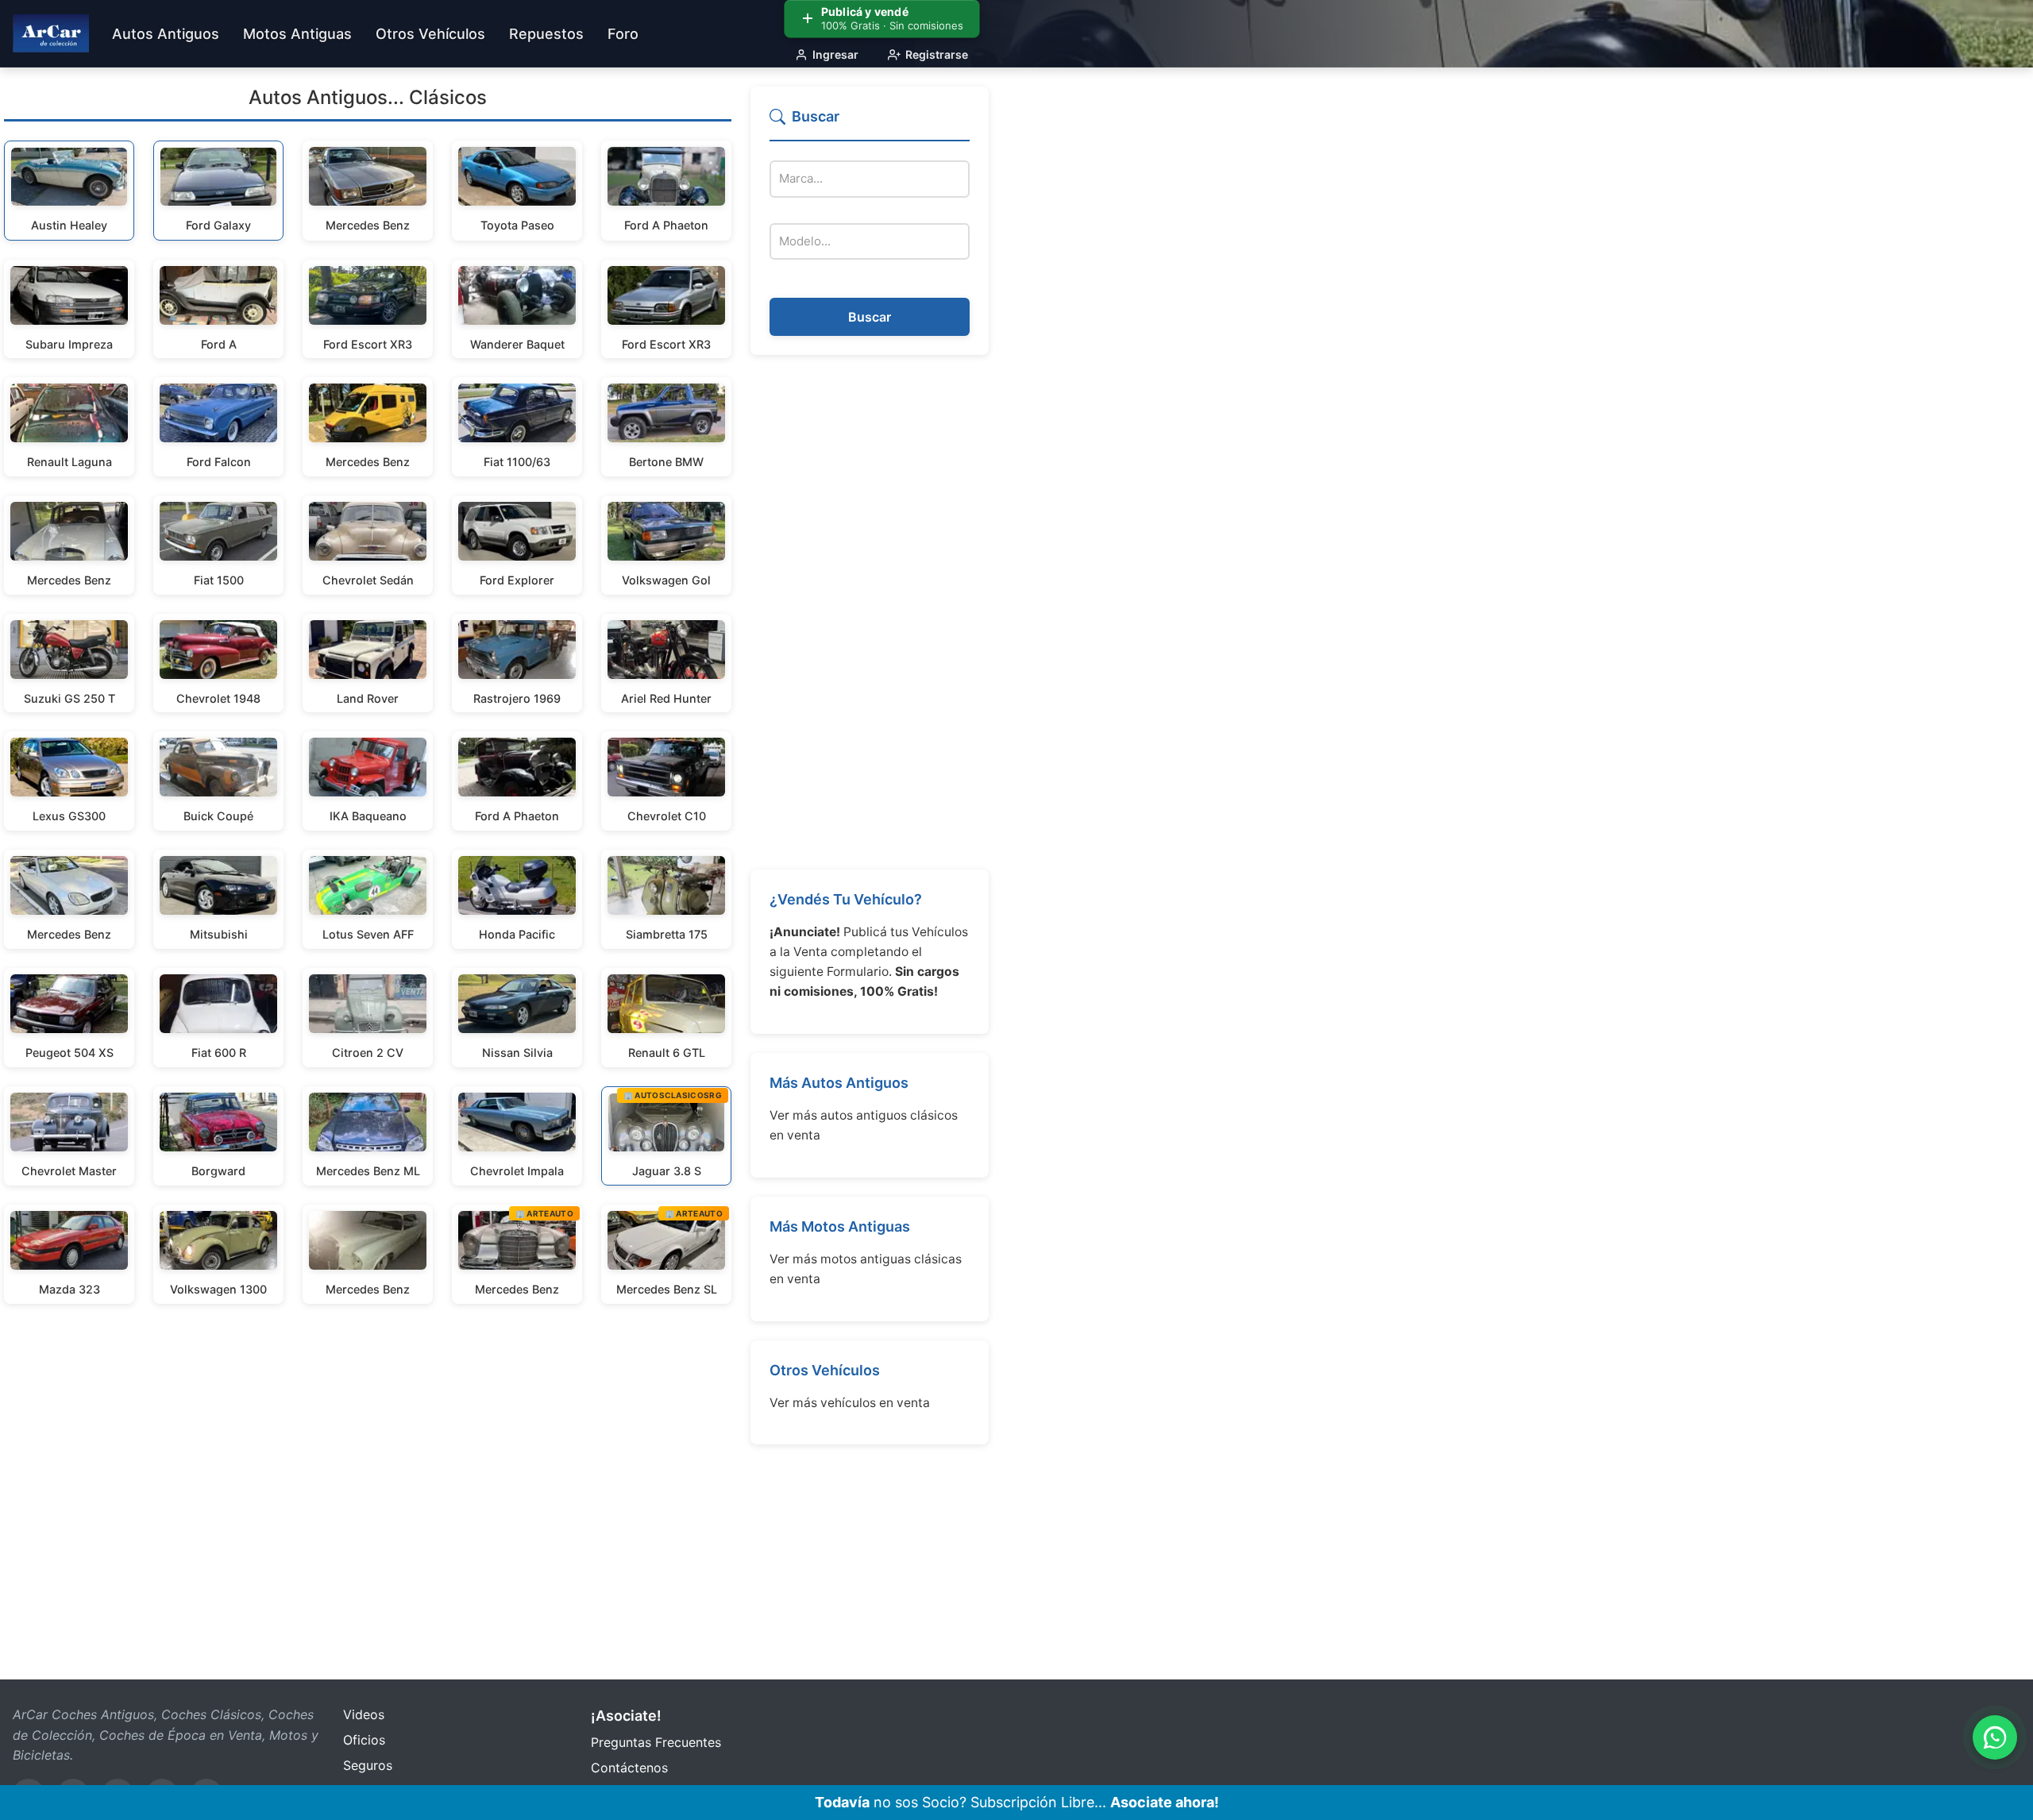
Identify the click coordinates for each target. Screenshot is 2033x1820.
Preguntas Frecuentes (656, 1742)
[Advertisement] (870, 612)
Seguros (368, 1765)
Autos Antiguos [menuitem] (166, 34)
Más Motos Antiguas (840, 1226)
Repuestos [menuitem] (546, 34)
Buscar (870, 317)
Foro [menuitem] (623, 34)
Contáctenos (629, 1768)
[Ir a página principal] (51, 33)
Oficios (364, 1740)
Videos (364, 1714)
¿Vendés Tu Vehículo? (846, 899)
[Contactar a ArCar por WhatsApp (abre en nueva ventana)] (1995, 1737)
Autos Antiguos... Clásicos (368, 97)
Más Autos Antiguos (839, 1083)
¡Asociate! (626, 1716)
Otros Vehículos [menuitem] (430, 34)
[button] (870, 123)
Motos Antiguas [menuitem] (297, 34)
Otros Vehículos (825, 1370)
